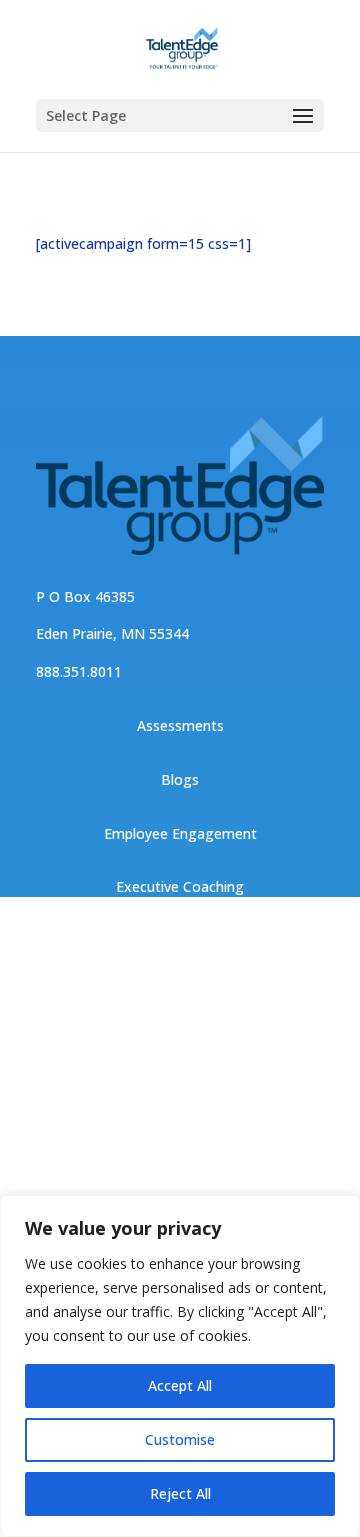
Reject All (180, 1493)
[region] (180, 1366)
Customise (180, 1439)
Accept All (180, 1385)
